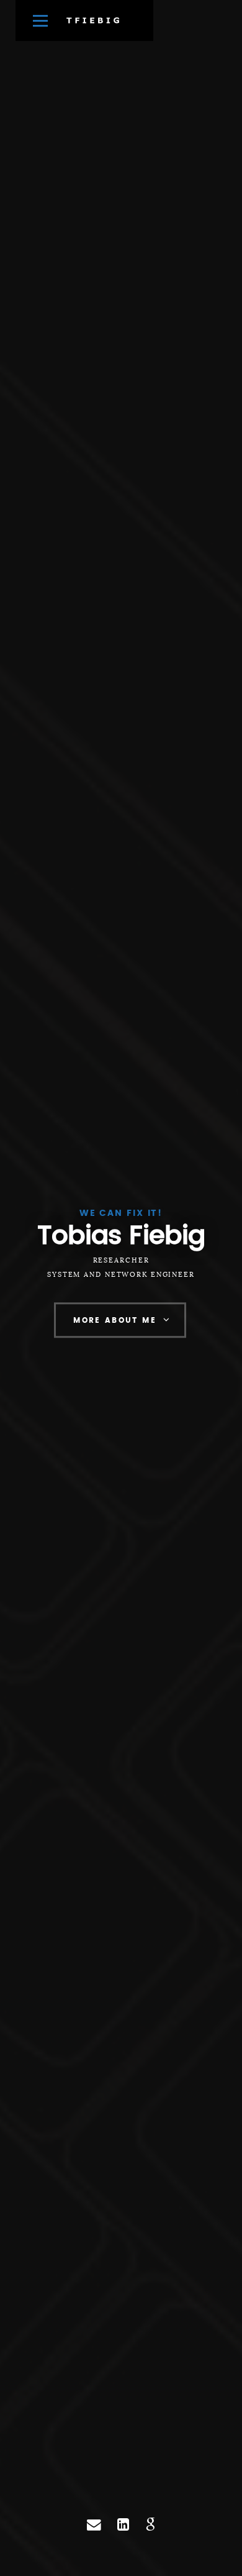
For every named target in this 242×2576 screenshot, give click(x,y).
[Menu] (40, 21)
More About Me (115, 1321)
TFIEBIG (94, 20)
